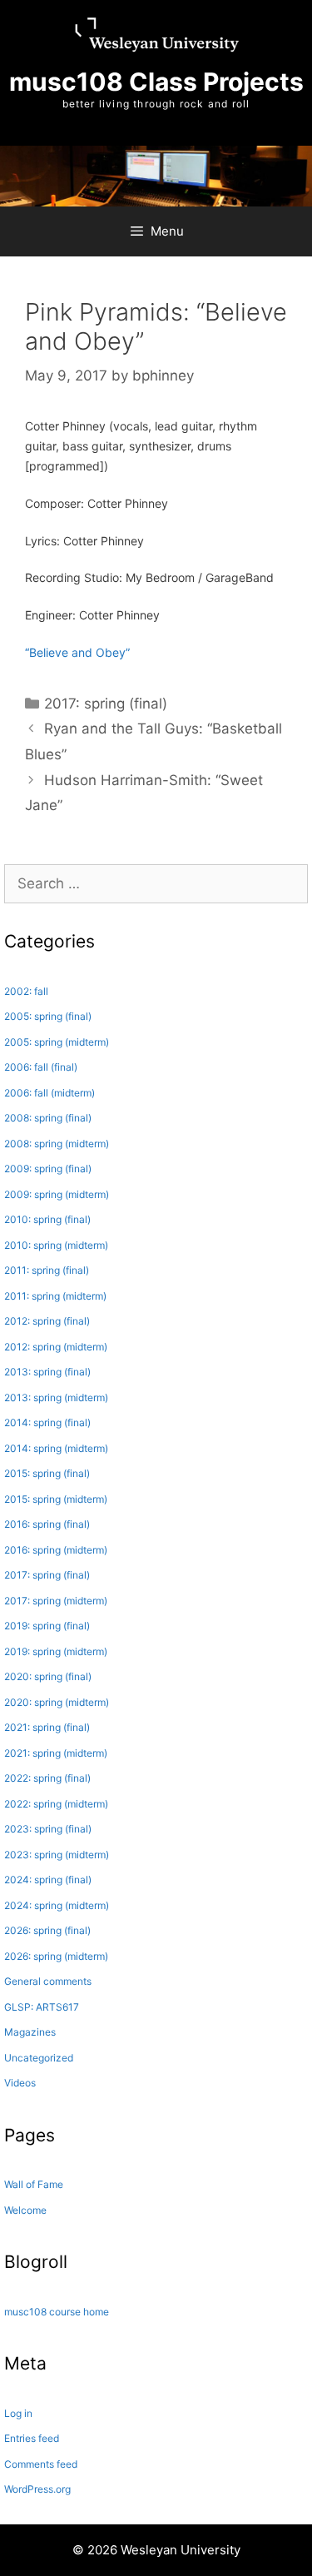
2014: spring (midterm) (56, 1448)
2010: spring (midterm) (56, 1245)
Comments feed (41, 2464)
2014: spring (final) (47, 1422)
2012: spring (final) (47, 1321)
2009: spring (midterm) (57, 1194)
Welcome (25, 2210)
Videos (20, 2083)
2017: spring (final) (106, 704)
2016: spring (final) (47, 1524)
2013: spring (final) (47, 1372)
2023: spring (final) (48, 1829)
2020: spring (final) (48, 1676)
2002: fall (26, 991)
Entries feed (32, 2438)
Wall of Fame (34, 2184)
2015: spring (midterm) (56, 1499)
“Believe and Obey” (77, 652)
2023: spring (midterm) (57, 1855)
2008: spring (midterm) (57, 1144)
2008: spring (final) (48, 1118)
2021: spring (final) (47, 1727)
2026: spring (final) (47, 1930)
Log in (18, 2413)
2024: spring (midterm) (57, 1905)
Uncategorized (39, 2058)
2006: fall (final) (41, 1067)
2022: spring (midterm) (56, 1804)
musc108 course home (57, 2312)
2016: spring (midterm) (56, 1550)
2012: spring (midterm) (56, 1347)
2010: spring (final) (47, 1219)
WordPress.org (37, 2489)
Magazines (30, 2032)
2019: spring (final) (47, 1626)
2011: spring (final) (47, 1270)
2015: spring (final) (47, 1473)
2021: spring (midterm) (56, 1753)
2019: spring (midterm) (56, 1651)
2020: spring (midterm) (57, 1702)
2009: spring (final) (48, 1169)
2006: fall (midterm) (50, 1093)
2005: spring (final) (48, 1016)
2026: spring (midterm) (56, 1956)
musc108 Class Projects (156, 82)
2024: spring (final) (48, 1880)
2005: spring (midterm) (57, 1042)
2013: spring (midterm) (56, 1397)
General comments (48, 1981)
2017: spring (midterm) (56, 1601)
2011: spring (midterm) (55, 1296)
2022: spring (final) (47, 1778)
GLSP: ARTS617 (42, 2007)
